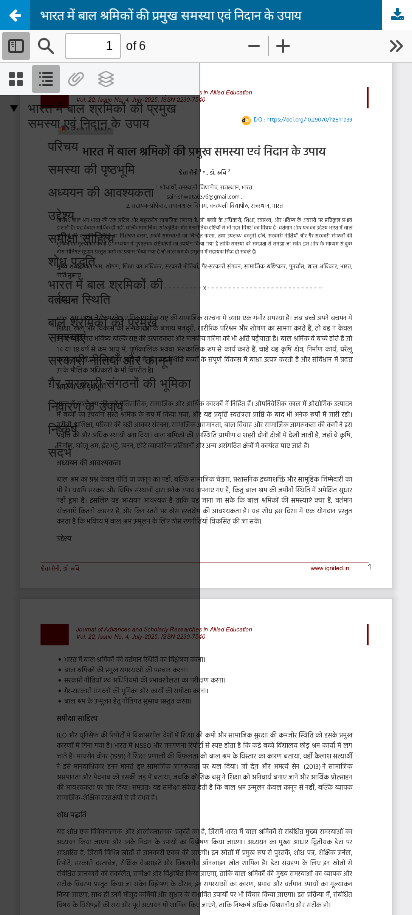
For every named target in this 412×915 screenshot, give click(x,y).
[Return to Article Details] (15, 15)
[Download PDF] (397, 15)
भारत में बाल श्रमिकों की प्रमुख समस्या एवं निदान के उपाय (171, 15)
